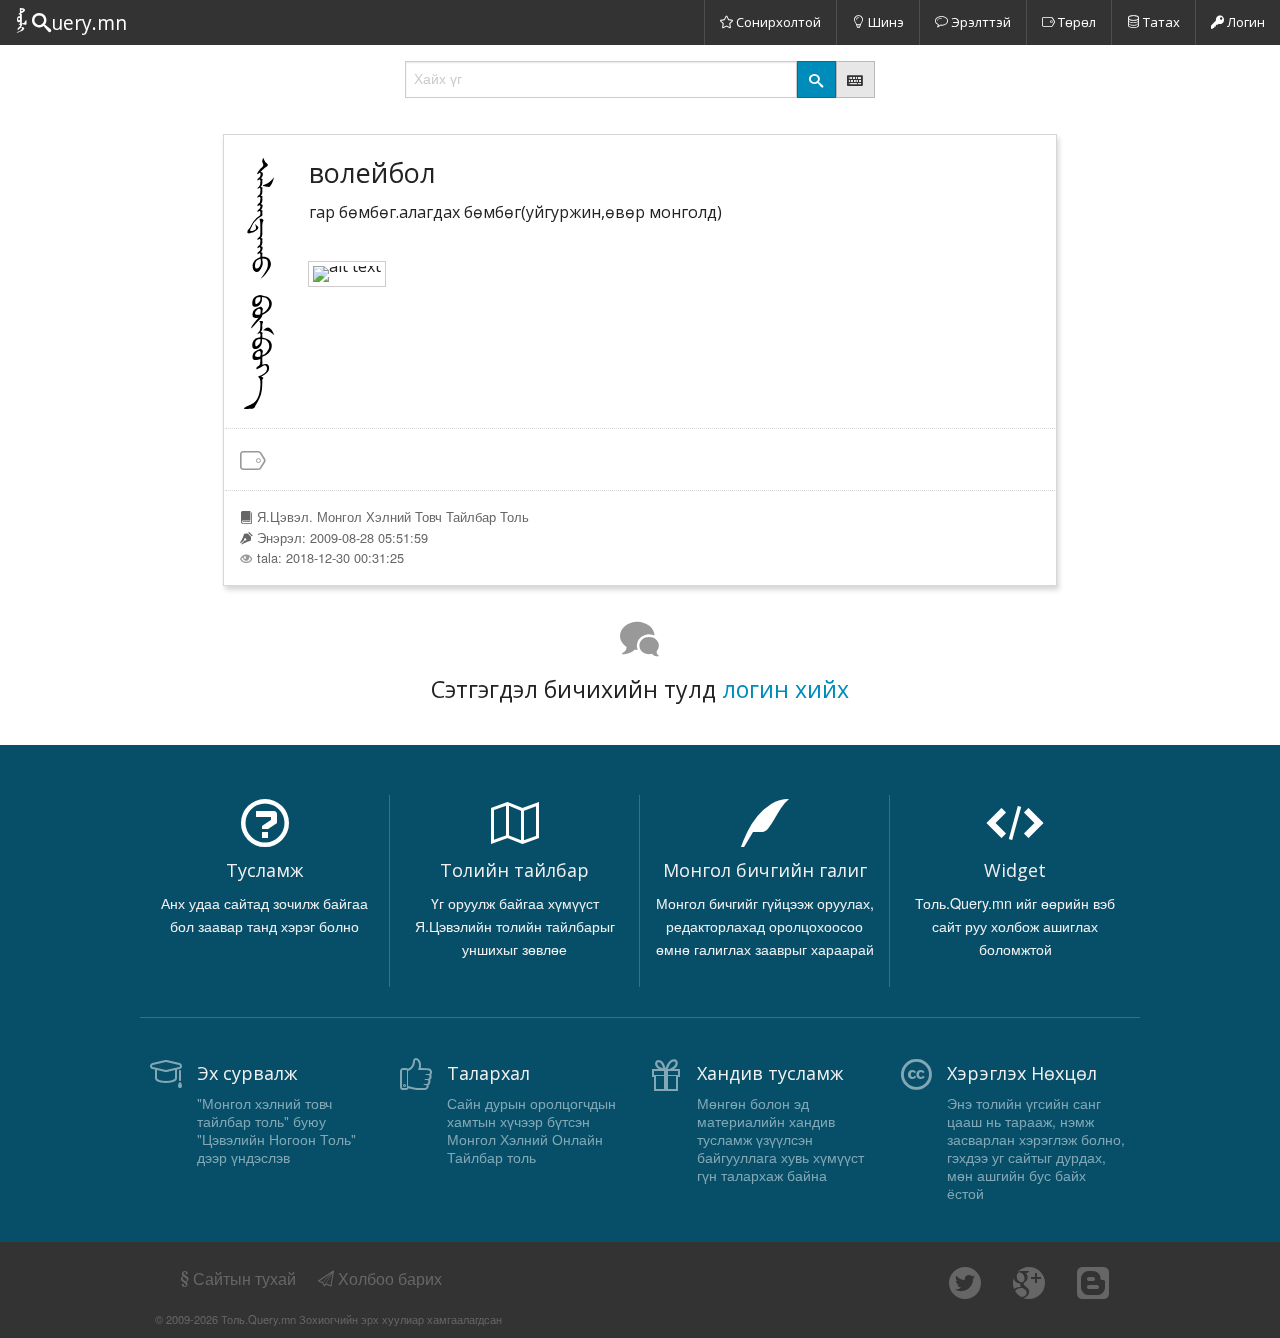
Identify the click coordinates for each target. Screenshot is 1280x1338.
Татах (1160, 22)
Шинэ (884, 22)
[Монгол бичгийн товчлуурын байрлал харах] (855, 79)
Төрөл (1075, 22)
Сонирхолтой (777, 22)
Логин (1244, 22)
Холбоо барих (388, 1278)
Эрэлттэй (979, 22)
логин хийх (785, 689)
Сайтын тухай (244, 1278)
